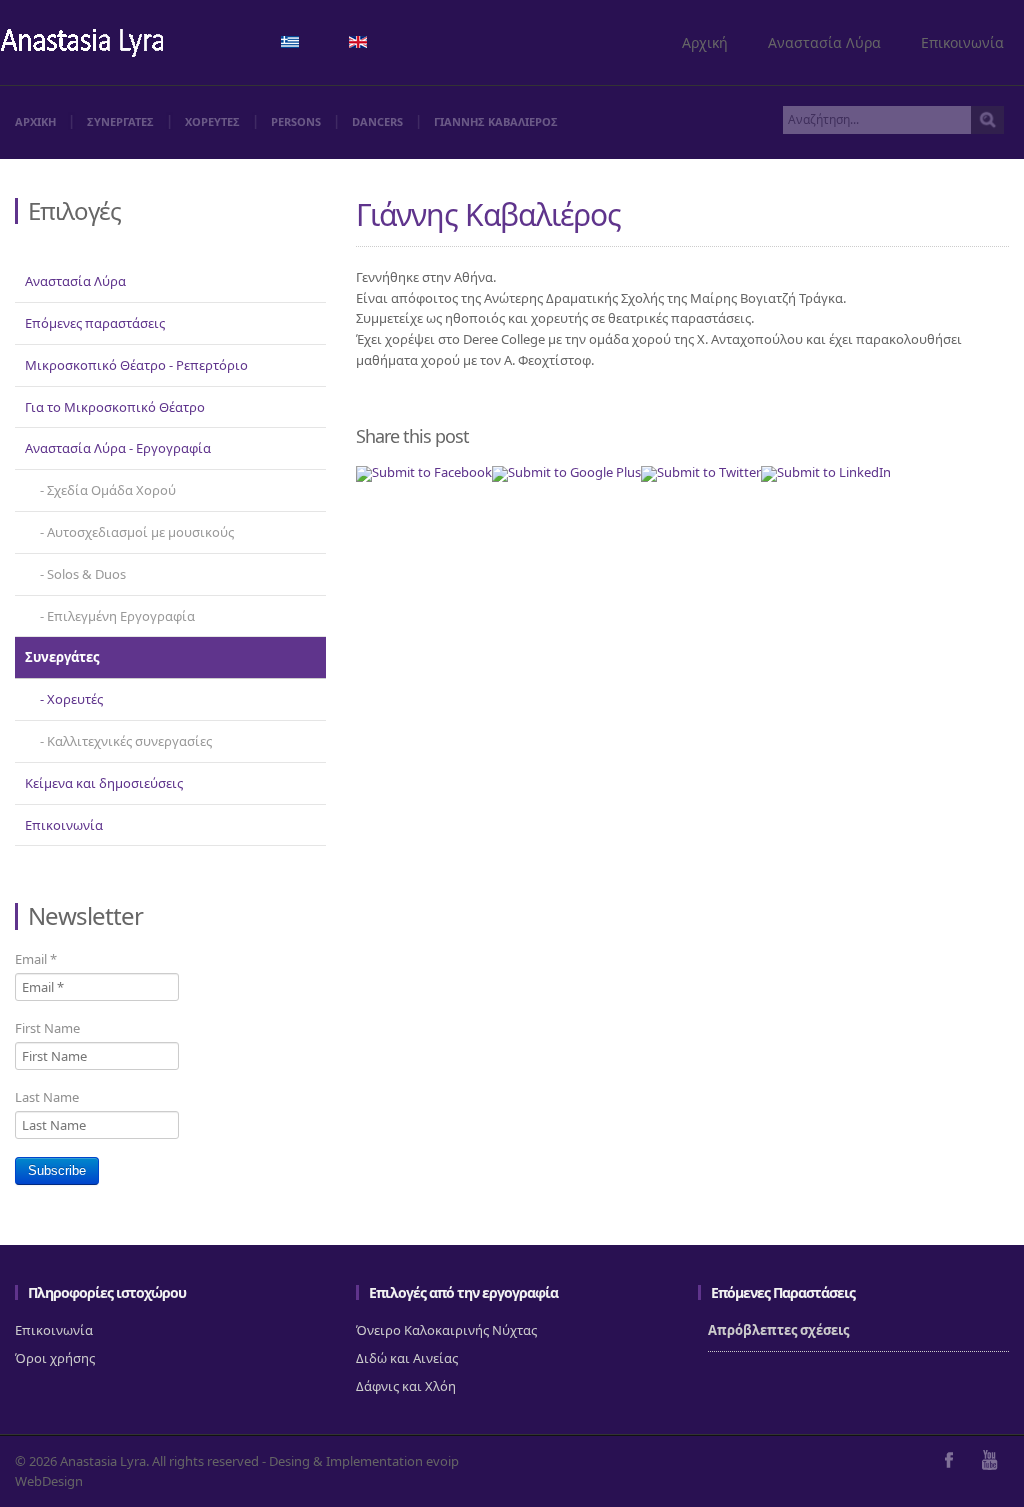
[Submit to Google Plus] (566, 472)
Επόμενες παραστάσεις (95, 323)
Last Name (47, 1097)
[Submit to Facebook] (424, 472)
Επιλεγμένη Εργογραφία (121, 616)
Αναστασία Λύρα (824, 42)
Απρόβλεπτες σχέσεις (778, 1330)
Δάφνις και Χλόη (406, 1386)
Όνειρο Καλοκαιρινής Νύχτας (446, 1330)
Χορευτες (212, 121)
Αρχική (705, 42)
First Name (47, 1028)
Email (36, 959)
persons (296, 121)
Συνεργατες (120, 121)
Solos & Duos (86, 574)
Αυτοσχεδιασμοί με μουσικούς (140, 532)
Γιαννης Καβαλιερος (496, 121)
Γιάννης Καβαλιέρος (488, 214)
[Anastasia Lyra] (82, 44)
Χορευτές (75, 699)
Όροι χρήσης (55, 1358)
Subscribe (57, 1170)
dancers (377, 121)
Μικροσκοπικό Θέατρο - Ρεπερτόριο (136, 365)
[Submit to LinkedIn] (826, 472)
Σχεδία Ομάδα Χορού (111, 490)
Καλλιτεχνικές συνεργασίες (129, 741)
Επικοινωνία (962, 42)
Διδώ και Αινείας (407, 1358)
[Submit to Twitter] (701, 472)
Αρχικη (35, 121)
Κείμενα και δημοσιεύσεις (104, 783)
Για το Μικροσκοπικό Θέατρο (115, 407)
